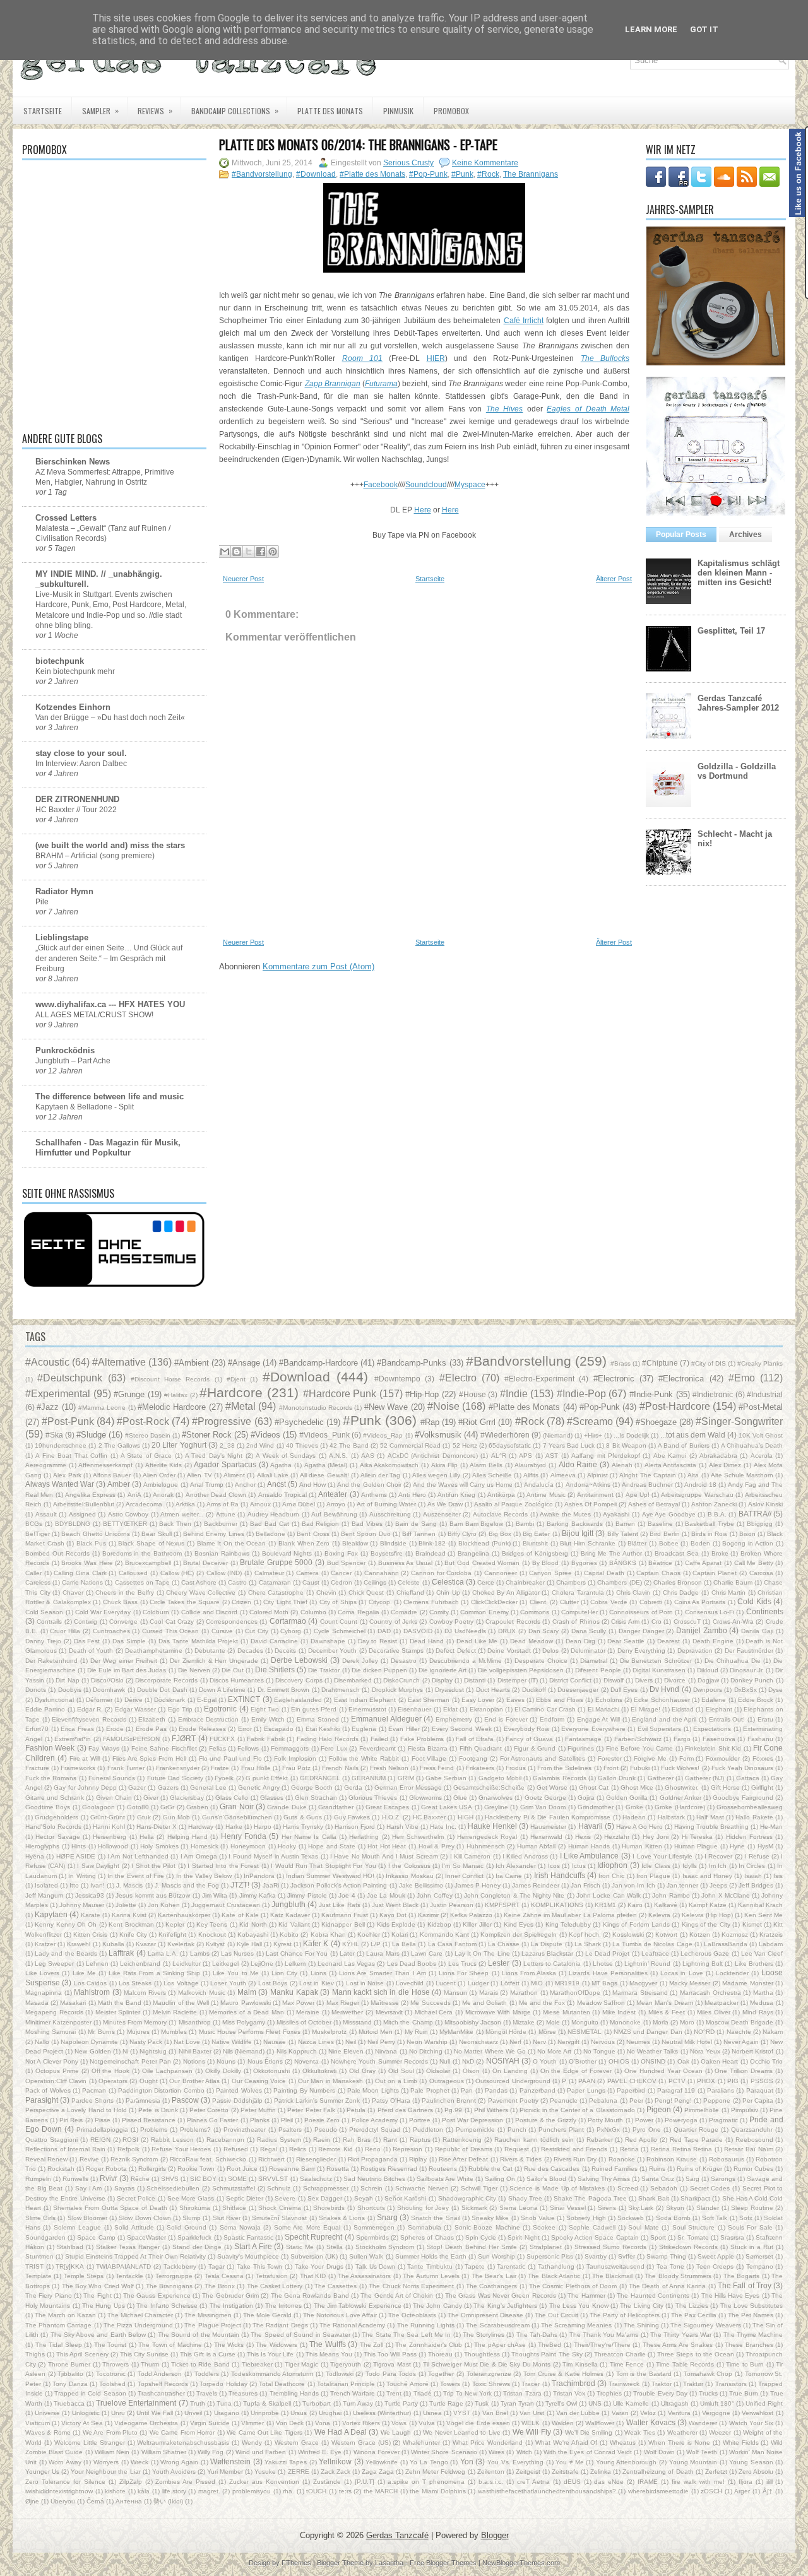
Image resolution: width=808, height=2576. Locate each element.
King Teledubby (568, 1924)
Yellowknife (382, 2462)
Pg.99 (453, 2110)
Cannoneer (501, 1573)
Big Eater (536, 1534)
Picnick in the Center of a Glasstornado (577, 2110)
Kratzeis (771, 1935)
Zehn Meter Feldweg (435, 2472)
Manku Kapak (294, 1992)
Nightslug (153, 2051)
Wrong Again (179, 2462)
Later (347, 1953)
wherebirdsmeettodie (658, 2491)
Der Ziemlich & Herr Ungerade (214, 1661)
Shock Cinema (280, 2208)
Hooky (287, 1846)
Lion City (284, 1973)
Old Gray (362, 2071)
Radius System (279, 2140)
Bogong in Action (747, 1543)
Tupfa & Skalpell (267, 2403)
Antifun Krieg (456, 1495)
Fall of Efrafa (475, 1739)
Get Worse (552, 1787)
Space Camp (96, 2237)
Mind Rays (758, 2012)
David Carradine (274, 1641)
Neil (351, 2042)
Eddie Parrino (45, 1709)
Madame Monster (747, 1983)
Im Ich (718, 1866)
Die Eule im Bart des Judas (127, 1670)
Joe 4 (347, 1895)
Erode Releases (202, 1729)
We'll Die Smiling (589, 2432)
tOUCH (316, 2491)
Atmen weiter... (182, 1514)
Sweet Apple (716, 2256)
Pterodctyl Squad (375, 2130)
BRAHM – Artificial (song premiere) (95, 856)
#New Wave (386, 1407)
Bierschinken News (73, 462)
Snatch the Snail (435, 2218)
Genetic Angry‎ (258, 1787)
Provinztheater (245, 2130)
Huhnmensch (486, 1846)
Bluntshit (535, 1543)
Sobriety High (586, 2218)
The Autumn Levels (431, 2276)
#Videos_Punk (324, 1435)
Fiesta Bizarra (428, 1748)
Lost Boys (273, 1983)
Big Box (500, 1534)
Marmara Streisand (640, 1993)
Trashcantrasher (161, 2393)
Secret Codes (710, 2188)
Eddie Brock (756, 1700)
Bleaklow (355, 1543)
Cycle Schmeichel (340, 1631)
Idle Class (656, 1866)
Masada (37, 2003)
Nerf (515, 2042)
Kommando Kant (444, 1935)
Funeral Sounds (112, 1778)
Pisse (103, 2120)
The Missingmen (208, 2315)
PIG (733, 2081)
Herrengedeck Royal (487, 1837)
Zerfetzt (716, 2472)
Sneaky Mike (490, 2218)
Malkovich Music (202, 1993)
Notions (194, 2061)
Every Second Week (462, 1729)
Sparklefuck (194, 2237)
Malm (247, 1992)
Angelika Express (90, 1495)
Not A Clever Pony (52, 2061)
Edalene (714, 1700)
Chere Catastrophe (276, 1592)
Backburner (221, 1524)
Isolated (46, 1885)
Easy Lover (478, 1700)
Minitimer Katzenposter (58, 2022)
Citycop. (380, 1602)
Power (644, 2120)
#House (472, 1394)
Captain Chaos (658, 1573)
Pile (42, 902)
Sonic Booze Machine (487, 2227)
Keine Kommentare (485, 163)
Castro (237, 1582)
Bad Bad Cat (270, 1524)
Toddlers (207, 2374)
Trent (394, 2393)
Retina (629, 2149)
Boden (700, 1543)
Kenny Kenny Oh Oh (66, 1924)
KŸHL (351, 1944)
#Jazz (48, 1407)
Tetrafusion (272, 2276)
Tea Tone (670, 2266)
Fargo (682, 1739)
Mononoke (625, 2022)
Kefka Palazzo (471, 1915)
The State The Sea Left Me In (406, 2335)
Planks (260, 2120)
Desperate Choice (541, 1661)
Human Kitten (642, 1846)
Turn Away (358, 2403)
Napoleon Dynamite (89, 2042)
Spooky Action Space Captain (595, 2237)
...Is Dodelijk (631, 1435)
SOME (237, 2179)
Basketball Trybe (710, 1524)
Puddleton (428, 2130)
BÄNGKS (623, 1563)
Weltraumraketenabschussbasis (183, 2443)
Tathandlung (556, 2266)
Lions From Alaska (529, 1973)
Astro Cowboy (128, 1514)
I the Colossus (409, 1866)
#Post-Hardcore (675, 1406)
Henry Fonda (244, 1836)
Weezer (720, 2432)
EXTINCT (244, 1699)
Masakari (73, 2003)
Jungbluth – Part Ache (73, 1061)
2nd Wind (260, 1445)
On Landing (510, 2071)
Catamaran (275, 1582)
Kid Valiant (294, 1924)
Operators (113, 2081)
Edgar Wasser (135, 1709)
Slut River (227, 2218)
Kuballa (113, 1944)
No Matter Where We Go (490, 2051)
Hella (147, 1837)
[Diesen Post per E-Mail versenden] (225, 552)
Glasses (272, 1798)
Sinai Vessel (568, 2208)
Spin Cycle (481, 2237)
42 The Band (349, 1445)
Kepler (175, 1924)
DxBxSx (746, 1690)
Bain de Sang (416, 1524)
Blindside (393, 1543)
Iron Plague (653, 1876)
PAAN (587, 2081)
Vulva (427, 2423)
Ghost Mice (637, 1787)
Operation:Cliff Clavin (56, 2081)
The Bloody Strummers (678, 2276)
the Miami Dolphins (437, 2491)
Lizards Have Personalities (608, 1973)
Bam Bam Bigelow (477, 1524)
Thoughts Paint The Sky (547, 2354)
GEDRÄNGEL (320, 1778)
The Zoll (372, 2345)
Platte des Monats (330, 111)
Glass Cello (232, 1798)
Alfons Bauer (112, 1475)
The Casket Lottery (275, 2286)
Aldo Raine (578, 1464)
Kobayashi (253, 1935)
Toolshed (112, 2384)
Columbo (313, 1612)
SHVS (170, 2179)
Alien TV (199, 1475)
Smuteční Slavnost (279, 2218)
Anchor (245, 1485)
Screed (628, 2188)
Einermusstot (367, 1709)
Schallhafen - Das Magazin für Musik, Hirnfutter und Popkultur (108, 1148)
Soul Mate (643, 2227)
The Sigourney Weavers (705, 2325)
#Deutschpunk (70, 1378)
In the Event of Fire (136, 1876)
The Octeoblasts (412, 2315)
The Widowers (276, 2345)
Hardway (201, 1827)
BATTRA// (755, 1514)
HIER (436, 358)
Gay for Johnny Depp (85, 1787)
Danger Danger (641, 1631)
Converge (123, 1622)
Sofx (746, 2218)
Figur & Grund (535, 1748)
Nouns (226, 2061)
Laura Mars (383, 1953)
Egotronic (220, 1709)
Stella (335, 2247)
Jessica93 (90, 1895)
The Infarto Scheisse (167, 2306)
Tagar (217, 2266)
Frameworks (78, 1768)
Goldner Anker (680, 1798)
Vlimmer (252, 2423)
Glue (460, 1798)
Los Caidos (90, 1983)
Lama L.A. (163, 1953)
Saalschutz (316, 2179)
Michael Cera (434, 2012)
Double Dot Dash (162, 1690)
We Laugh (396, 2432)
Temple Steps (84, 2276)
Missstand (357, 2022)
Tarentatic (511, 2266)
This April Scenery (82, 2354)
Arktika (185, 1504)
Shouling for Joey (423, 2208)
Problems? (195, 2130)
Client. (539, 1602)
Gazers (168, 1787)
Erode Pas (151, 1729)
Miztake (524, 2022)
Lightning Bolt (703, 1964)
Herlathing (364, 1837)
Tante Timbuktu (430, 2266)
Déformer (99, 1700)
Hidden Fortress (749, 1837)
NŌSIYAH (503, 2061)
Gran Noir (236, 1806)
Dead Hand (427, 1641)
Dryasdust (449, 1690)
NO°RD (704, 2032)
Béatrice (660, 1563)
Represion (407, 2149)
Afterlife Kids (164, 1465)
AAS (368, 1456)
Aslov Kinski (765, 1504)
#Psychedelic (299, 1422)
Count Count (339, 1622)
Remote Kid (336, 2149)
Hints (79, 1846)
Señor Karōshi (405, 2198)
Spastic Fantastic (248, 2237)
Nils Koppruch (297, 2051)
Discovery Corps (299, 1680)
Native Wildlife (232, 2042)
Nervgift (568, 2042)
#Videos (265, 1435)
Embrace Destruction (209, 1719)
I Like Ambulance (590, 1856)
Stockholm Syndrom (385, 2247)
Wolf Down (659, 2452)
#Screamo (590, 1421)
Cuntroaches (111, 1631)
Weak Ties (639, 2432)
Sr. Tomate (693, 2237)
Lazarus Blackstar (547, 1953)
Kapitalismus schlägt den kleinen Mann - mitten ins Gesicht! (739, 573)
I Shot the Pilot (153, 1866)
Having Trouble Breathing (711, 1827)
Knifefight (172, 1935)
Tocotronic (111, 2374)
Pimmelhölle (702, 2110)
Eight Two (265, 1709)
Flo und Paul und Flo (230, 1758)
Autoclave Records (501, 1514)
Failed (379, 1739)
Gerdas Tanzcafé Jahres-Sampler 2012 (738, 703)
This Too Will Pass (390, 2354)
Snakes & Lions (342, 2218)
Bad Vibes (367, 1524)
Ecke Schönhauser (662, 1700)
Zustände (327, 2482)
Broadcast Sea (677, 1553)
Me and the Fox (542, 2003)
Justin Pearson (452, 1905)
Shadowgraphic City (467, 2198)
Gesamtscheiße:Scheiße (489, 1787)
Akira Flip (445, 1465)
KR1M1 (605, 1905)
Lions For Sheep (464, 1973)
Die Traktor (324, 1670)
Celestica (448, 1582)
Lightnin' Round (647, 1964)
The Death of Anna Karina (667, 2286)
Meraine (308, 2012)
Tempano (760, 2266)
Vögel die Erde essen (478, 2423)
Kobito (289, 1935)
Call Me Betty (754, 1563)
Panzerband (538, 2090)
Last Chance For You (297, 1953)
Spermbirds (372, 2237)
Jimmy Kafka (258, 1895)
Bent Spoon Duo (365, 1534)
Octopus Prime (57, 2071)
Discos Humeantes (237, 1680)
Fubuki (640, 1768)
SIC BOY (203, 2179)
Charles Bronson (678, 1582)
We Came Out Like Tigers (264, 2432)
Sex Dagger (325, 2198)
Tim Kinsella (580, 2364)
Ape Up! (638, 1495)
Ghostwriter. (682, 1787)
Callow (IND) (224, 1573)
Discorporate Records (166, 1680)
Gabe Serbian (446, 1778)
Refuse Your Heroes (181, 2149)
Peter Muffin (258, 2110)
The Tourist (110, 2345)
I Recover (718, 1856)
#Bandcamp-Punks (412, 1363)
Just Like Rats (339, 1905)
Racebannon (225, 2140)
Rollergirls (152, 2169)
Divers (644, 1680)
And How (312, 1485)
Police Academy (375, 2120)
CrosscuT (687, 1622)
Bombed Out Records (57, 1553)
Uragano (227, 2413)
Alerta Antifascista (671, 1465)
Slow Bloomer (87, 2218)
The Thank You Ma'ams (604, 2335)
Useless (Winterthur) (382, 2413)
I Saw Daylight (98, 1866)
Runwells (75, 2179)
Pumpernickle (475, 2130)
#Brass (621, 1363)
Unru (118, 2413)
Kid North (253, 1924)
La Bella (404, 1944)
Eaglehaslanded (298, 1700)
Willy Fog (211, 2452)
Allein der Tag (380, 1475)
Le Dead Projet (607, 1953)
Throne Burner (69, 2364)
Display (442, 1680)
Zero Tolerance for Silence (65, 2482)
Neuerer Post (243, 579)
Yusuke (265, 2472)
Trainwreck (624, 2384)
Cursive (222, 1631)
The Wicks (229, 2345)
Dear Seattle (626, 1641)
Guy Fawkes (352, 1817)
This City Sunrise (144, 2354)
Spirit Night (523, 2237)
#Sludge (91, 1435)
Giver (151, 1798)
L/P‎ (376, 1944)
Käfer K (316, 1943)
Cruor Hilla (65, 1631)
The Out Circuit (556, 2315)
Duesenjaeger (578, 1690)
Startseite (43, 111)
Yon (467, 2461)
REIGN (100, 2140)
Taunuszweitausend (615, 2266)
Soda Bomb (673, 2218)
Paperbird (631, 2090)
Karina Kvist (129, 1915)
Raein (322, 2140)
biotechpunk (60, 661)
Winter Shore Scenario (444, 2452)
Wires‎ (496, 2452)
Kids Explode (396, 1924)
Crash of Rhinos (576, 1622)
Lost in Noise (365, 1983)
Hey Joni (656, 1837)
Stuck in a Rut (752, 2247)
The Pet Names (751, 2315)
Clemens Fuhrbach (431, 1602)
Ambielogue (161, 1485)
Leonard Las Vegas (346, 1964)
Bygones (584, 1563)
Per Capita (758, 2100)
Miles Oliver (714, 2012)
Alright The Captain (647, 1475)
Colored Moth (269, 1612)
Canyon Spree (550, 1573)
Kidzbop (439, 1924)
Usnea (432, 2413)
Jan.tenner (682, 1885)
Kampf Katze (708, 1905)
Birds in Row (709, 1534)
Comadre (404, 1612)
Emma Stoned (318, 1719)
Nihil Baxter (195, 2051)
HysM (765, 1846)
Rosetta (338, 2169)
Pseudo (326, 2130)
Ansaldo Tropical (282, 1495)
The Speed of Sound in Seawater (300, 2335)
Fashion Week (50, 1748)
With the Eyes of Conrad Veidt (588, 2452)
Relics (298, 2149)
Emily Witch (268, 1719)
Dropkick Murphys (397, 1690)
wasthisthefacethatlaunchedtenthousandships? (547, 2491)
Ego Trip (180, 1709)
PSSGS (762, 2081)
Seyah (364, 2198)
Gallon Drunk (617, 1778)
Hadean (634, 1817)
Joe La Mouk (386, 1895)
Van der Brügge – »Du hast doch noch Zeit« (110, 718)
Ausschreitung (390, 1514)
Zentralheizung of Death (658, 2472)
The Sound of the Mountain (199, 2335)
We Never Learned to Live (462, 2432)
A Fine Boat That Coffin (71, 1456)
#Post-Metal (761, 1407)
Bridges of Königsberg (535, 1553)
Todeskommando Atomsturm (272, 2374)
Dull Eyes (624, 1690)
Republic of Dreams (464, 2149)
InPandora (259, 1876)
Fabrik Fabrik (266, 1739)
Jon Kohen (164, 1905)
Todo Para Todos (391, 2374)
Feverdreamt (377, 1748)
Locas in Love (681, 1973)
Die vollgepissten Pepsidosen (521, 1670)
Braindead (431, 1553)
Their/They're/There (602, 2345)
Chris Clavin (633, 1592)
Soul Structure (693, 2227)
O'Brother (583, 2061)
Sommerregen (374, 2227)
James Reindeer (536, 1885)
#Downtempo (397, 1379)
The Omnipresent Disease (485, 2315)
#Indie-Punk (651, 1394)
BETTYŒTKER (125, 1524)
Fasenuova (719, 1739)
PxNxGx (608, 2130)
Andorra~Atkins (588, 1485)
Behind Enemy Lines (213, 1534)
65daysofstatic (510, 1445)
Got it (704, 29)
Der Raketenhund (51, 1661)
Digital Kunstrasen (659, 1670)
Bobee (669, 1543)
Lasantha (389, 2563)
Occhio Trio (766, 2061)
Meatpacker (722, 2003)
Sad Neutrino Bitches (374, 2179)
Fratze (220, 1768)
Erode (115, 1729)
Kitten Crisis (90, 1935)
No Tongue (599, 2051)
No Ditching (426, 2051)
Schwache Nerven (422, 2188)
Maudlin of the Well (181, 2003)
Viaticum (38, 2423)
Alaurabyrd (530, 1465)
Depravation (695, 1651)
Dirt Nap (67, 1680)
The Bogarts (741, 2276)
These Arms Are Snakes (678, 2345)
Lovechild (410, 1983)
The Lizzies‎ (692, 2306)
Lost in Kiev (317, 1983)
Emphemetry (454, 1719)
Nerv (539, 2042)
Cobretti (651, 1602)
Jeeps (718, 1885)
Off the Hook (111, 2071)
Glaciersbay (187, 1798)
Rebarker (600, 2140)
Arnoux (260, 1504)
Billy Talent (623, 1534)
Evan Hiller (404, 1729)
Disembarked (353, 1680)
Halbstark (671, 1817)
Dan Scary (544, 1631)
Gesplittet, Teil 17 (731, 631)
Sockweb (631, 2218)
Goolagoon (98, 1807)
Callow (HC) (177, 1573)
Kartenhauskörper (184, 1915)
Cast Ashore (199, 1582)
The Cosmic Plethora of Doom (573, 2286)
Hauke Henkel (492, 1826)
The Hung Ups (104, 2306)
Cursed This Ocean (170, 1631)
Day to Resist (378, 1641)
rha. (288, 2491)
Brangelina (473, 1553)
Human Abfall (537, 1846)
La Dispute (547, 1944)
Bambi (525, 1524)
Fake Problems (422, 1739)
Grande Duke (287, 1807)
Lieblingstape (62, 937)
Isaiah (753, 1876)
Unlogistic (86, 2413)
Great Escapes (387, 1807)
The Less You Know (579, 2306)
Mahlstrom (92, 1992)
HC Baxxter (429, 1817)
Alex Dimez (725, 1465)
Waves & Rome (48, 2432)
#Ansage (244, 1363)
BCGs (34, 1524)
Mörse (547, 2032)
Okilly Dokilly (223, 2071)
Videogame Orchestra (146, 2423)
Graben (197, 1807)
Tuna (224, 2403)
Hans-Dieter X (157, 1827)
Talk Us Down (375, 2266)
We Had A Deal (341, 2432)
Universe (47, 2413)
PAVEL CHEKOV (632, 2081)
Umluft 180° (717, 2403)
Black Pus (91, 1543)
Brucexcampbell (148, 1563)
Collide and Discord (210, 1612)
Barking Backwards (575, 1524)
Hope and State (332, 1846)
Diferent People (598, 1670)
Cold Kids (754, 1601)
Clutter (569, 1602)
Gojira (586, 1798)
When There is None (679, 2443)
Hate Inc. (443, 1827)
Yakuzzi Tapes (286, 2462)
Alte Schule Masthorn (742, 1475)
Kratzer (45, 1944)
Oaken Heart (719, 2061)
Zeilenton (491, 2472)
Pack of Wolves (48, 2090)
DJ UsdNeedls (465, 1631)
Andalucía (539, 1485)
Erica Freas (77, 1729)
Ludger (478, 1983)
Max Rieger (343, 2003)
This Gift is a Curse (208, 2354)
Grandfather (336, 1807)
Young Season (751, 2462)
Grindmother (596, 1807)
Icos (554, 1866)
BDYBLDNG (73, 1524)
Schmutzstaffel (234, 2188)
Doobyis (70, 1690)
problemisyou (252, 2491)
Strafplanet (546, 2247)
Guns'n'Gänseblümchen (237, 1817)
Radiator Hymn (64, 891)
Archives (746, 535)
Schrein (371, 2188)
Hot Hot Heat (387, 1846)
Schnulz (279, 2188)
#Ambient (192, 1363)
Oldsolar (438, 2071)
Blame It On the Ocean (232, 1543)
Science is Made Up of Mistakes (557, 2188)
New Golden (92, 2051)
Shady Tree (525, 2198)
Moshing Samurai (50, 2032)
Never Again (741, 2042)
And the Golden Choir (369, 1485)
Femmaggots (290, 1748)
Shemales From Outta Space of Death (110, 2208)
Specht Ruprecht (313, 2237)
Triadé (423, 2393)
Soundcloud (426, 485)
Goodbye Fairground (743, 1798)
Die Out (233, 1670)
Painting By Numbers (304, 2090)
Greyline (496, 1807)
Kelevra (659, 1915)
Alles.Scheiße (492, 1475)
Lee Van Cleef (762, 1953)
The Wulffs (328, 2344)
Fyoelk (224, 1778)
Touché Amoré (407, 2384)
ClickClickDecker (494, 1602)
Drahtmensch (341, 1690)
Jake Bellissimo (421, 1885)
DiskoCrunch (401, 1680)
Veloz (648, 2413)
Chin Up (448, 1592)
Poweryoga (681, 2120)
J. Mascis (129, 1885)
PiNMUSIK (398, 111)
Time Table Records (685, 2364)
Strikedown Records (688, 2247)
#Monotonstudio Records (316, 1408)
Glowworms (425, 1798)
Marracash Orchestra (710, 1993)
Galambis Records (559, 1778)
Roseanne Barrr (292, 2169)
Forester (610, 1758)
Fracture (37, 1768)
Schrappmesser (326, 2188)
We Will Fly (532, 2432)
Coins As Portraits (700, 1602)
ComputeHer (579, 1612)
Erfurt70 (37, 1729)
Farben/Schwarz (638, 1739)
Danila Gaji (757, 1631)
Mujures (138, 2032)
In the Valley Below (204, 1876)
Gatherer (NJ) (704, 1778)
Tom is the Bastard (644, 2374)
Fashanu (760, 1739)
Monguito (585, 2022)
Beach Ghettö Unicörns (95, 1534)
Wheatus (623, 2443)
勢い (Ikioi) (168, 2501)
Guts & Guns (303, 1817)
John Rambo (671, 1895)
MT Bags (604, 1983)
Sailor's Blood (546, 2179)
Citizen (241, 1602)
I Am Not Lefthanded (138, 1856)
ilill (769, 2482)
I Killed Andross (525, 1856)
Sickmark (474, 2208)
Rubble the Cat (490, 2169)
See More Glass (191, 2198)
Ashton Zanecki (714, 1504)
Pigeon (659, 2109)
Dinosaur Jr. (747, 1670)
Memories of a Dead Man (246, 2012)
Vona (323, 2423)
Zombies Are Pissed (185, 2482)
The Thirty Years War (681, 2335)
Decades (250, 1651)
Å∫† (768, 2491)
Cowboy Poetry (451, 1622)
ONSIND (653, 2061)
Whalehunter (421, 2443)
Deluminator (588, 1651)
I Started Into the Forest (223, 1866)
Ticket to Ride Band (200, 2364)
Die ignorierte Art (443, 1670)
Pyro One (647, 2130)
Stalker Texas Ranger (128, 2247)
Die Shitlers (275, 1669)
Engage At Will (598, 1719)
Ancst (276, 1484)
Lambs (200, 1953)
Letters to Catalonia (552, 1964)
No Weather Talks (652, 2051)
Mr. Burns (101, 2032)
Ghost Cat (594, 1787)
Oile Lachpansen (167, 2071)
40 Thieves (302, 1445)
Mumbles (174, 2032)
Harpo (263, 1827)
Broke (720, 1553)
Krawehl (79, 1944)
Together (441, 2374)
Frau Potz (296, 1768)
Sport (658, 2237)
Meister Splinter (118, 2012)
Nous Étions (265, 2061)
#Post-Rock (143, 1421)
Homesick (205, 1846)
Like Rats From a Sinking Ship (154, 1973)
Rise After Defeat (463, 2159)
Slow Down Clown (145, 2218)
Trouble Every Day (660, 2393)
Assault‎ (46, 1514)
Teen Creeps (715, 2266)
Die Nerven (194, 1670)
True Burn (744, 2393)
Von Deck (290, 2423)
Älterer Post (614, 579)
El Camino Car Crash (545, 1709)
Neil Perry (381, 2042)
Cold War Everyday (103, 1612)
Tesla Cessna (224, 2276)
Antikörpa (501, 1495)
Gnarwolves (496, 1798)
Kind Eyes (519, 1924)
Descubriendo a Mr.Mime (466, 1661)
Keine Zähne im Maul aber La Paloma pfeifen (570, 1915)
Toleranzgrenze (489, 2374)
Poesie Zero (322, 2120)
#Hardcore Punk (340, 1394)
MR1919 (567, 1983)
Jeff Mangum (44, 1895)
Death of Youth (91, 1651)
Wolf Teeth (702, 2452)
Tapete (475, 2266)
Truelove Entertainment (136, 2403)
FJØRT (184, 1738)
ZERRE (299, 2472)
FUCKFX (222, 1739)
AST (552, 1456)
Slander (708, 2208)
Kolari (400, 1935)
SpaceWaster (146, 2237)
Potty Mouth (605, 2120)
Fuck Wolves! (680, 1768)
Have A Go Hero (639, 1827)
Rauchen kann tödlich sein (534, 2140)
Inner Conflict (464, 1876)
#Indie (514, 1394)
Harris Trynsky (303, 1827)
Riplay (418, 2159)
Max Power (298, 2003)
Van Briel (495, 2413)
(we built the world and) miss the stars (110, 845)
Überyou (63, 2501)
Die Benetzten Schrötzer (656, 1661)
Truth (198, 2403)
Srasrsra (732, 2237)
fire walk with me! (698, 2482)
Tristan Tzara (522, 2393)
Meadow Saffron (601, 2003)
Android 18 (700, 1485)
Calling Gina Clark (80, 1573)
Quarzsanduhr (752, 2130)
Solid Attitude (134, 2227)
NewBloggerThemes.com (521, 2563)
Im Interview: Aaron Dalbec (81, 764)
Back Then (175, 1524)
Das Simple (129, 1641)
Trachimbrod (573, 2383)
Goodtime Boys (48, 1807)
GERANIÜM (369, 1778)
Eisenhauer (414, 1709)
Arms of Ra (223, 1504)
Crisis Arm (625, 1622)
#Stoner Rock (207, 1435)
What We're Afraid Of (567, 2443)
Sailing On (500, 2179)
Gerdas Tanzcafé (397, 2535)
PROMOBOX (451, 111)
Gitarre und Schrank (55, 1798)
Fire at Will (85, 1758)
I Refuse (757, 1856)
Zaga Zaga (378, 2472)
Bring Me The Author (612, 1553)
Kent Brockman (131, 1924)
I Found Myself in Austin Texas (273, 1856)
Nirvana (386, 2051)
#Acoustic (47, 1362)
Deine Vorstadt (509, 1651)
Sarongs (723, 2179)
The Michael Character (140, 2315)
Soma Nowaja (240, 2227)
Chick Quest (366, 1592)
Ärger (742, 2491)
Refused (236, 2149)
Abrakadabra (718, 1456)
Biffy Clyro (462, 1534)
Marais (489, 1993)
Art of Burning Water (386, 1504)
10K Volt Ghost (761, 1435)
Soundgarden (45, 2237)
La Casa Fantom (452, 1944)
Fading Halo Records (328, 1739)
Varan (620, 2413)
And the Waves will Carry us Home (463, 1485)
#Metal (241, 1406)
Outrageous (447, 2081)
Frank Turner (126, 1768)
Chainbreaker (525, 1582)
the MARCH (381, 2491)
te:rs (345, 2491)
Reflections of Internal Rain (65, 2149)
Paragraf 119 (676, 2090)
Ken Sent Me (763, 1915)
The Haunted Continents (653, 2295)
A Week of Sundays (286, 1456)
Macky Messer (690, 1983)
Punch (517, 2130)
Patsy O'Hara (391, 2100)
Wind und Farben (261, 2452)
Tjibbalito (70, 2374)
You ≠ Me (569, 2462)
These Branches (749, 2345)
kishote (115, 2491)
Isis (778, 1876)
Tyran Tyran (517, 2403)
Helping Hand (187, 1837)
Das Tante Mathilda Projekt (199, 1641)
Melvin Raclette (175, 2012)
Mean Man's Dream (664, 2003)
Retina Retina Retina (681, 2149)
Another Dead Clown (216, 1495)
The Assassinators (364, 2276)
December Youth (332, 1651)
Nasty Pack (146, 2042)
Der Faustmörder (749, 1651)
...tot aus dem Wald (693, 1435)
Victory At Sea (82, 2423)
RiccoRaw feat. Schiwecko (208, 2159)
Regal (269, 2149)
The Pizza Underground (138, 2325)
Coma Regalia (358, 1612)
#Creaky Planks (760, 1363)
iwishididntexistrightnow (59, 2491)
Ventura (679, 2413)
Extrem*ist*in (73, 1739)
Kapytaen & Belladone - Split (85, 1107)
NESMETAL (585, 2032)
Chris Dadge (681, 1592)
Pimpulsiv (745, 2110)
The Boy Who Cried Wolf (98, 2286)
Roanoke (622, 2159)
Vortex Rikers (361, 2423)
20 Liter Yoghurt (179, 1445)
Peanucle (564, 2100)
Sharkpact (695, 2198)
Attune (226, 1514)
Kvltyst (215, 1944)
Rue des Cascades (552, 2169)
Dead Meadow (532, 1641)
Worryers (106, 2462)
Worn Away (65, 2462)
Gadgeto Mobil (500, 1778)
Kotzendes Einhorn (73, 707)
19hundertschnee (61, 1445)
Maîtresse (385, 2003)
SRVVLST (273, 2179)
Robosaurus (727, 2159)
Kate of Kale (240, 1915)
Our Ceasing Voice (259, 2081)
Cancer (341, 1573)
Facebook (381, 485)
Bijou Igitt (578, 1533)
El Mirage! (645, 1709)
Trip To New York (467, 2393)
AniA (134, 1495)
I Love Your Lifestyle (662, 1856)
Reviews (155, 110)
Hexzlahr (617, 1837)
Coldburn (156, 1612)
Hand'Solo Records (53, 1827)
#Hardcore (231, 1392)
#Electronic (614, 1379)
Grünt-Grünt (108, 1817)
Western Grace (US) (361, 2443)
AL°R (499, 1456)
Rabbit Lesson (172, 2140)
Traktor (662, 2384)
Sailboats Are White (445, 2179)
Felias (217, 1748)
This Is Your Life (270, 2354)
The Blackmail (612, 2276)
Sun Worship (496, 2256)
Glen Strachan (316, 1798)
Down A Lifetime (222, 1690)
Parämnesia (143, 2100)
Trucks (708, 2393)
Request (517, 2149)
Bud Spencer (347, 1563)
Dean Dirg (580, 1641)
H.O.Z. (391, 1817)
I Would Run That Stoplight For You (324, 1866)
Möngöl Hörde (506, 2032)
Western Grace (297, 2443)
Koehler (369, 1935)
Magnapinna (44, 1993)
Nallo (42, 2042)
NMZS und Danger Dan (648, 2032)
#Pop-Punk (428, 174)
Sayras (124, 2188)
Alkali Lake (273, 1475)
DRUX (507, 1631)
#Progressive (222, 1421)
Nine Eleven (346, 2051)
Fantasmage (583, 1739)
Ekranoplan (486, 1709)
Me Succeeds (430, 2003)
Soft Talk (715, 2218)
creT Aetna (533, 2482)
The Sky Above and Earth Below (98, 2335)
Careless (38, 1582)
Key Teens (212, 1924)
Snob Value (538, 2218)
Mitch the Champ (408, 2022)
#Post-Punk (68, 1421)
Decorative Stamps (396, 1651)
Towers (450, 2384)
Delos (550, 1651)
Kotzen (700, 1935)
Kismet (752, 1924)
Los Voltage (181, 1983)
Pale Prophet (430, 2090)
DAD (384, 1631)
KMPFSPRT (502, 1905)
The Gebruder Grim (230, 2295)
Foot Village (429, 1758)
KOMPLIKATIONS (557, 1905)
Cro (656, 1622)
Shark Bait (653, 2198)
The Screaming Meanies (576, 2325)
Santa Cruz (658, 2179)
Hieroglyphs (42, 1846)
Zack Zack (336, 2472)
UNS (595, 2403)
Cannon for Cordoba (441, 1573)
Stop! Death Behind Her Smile (472, 2247)
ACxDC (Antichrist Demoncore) (433, 1456)
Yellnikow (335, 2461)
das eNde (609, 2482)
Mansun (455, 1993)
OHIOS (619, 2061)
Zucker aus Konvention (264, 2482)
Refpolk (128, 2149)
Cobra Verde (609, 1602)
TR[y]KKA (70, 2266)
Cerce (486, 1582)
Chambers (571, 1582)
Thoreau (440, 2354)
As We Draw (445, 1504)
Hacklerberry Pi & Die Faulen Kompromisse (548, 1817)
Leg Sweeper (54, 1964)
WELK (531, 2423)
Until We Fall (154, 2413)
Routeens (443, 2169)
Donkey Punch (752, 1680)
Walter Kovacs (651, 2422)
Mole (553, 2022)
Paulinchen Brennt (449, 2100)
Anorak (163, 1495)
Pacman (94, 2090)
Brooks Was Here (87, 1563)
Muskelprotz (329, 2032)
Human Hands (589, 1846)
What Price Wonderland (488, 2443)
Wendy (252, 2443)
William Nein (112, 2452)
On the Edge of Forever (576, 2071)
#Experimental (58, 1394)
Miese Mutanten (567, 2012)
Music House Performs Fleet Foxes (250, 2032)
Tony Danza (70, 2384)
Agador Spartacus (225, 1464)
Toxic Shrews (491, 2384)
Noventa (306, 2061)
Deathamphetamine (154, 1651)
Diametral (594, 1661)
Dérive (134, 1700)
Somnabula (425, 2227)
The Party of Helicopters (625, 2315)
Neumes (638, 2042)
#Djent (236, 1379)
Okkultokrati (319, 2071)
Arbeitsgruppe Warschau (697, 1495)
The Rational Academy (352, 2325)
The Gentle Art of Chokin (397, 2295)
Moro (687, 2022)
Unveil (193, 2413)
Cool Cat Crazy (172, 1622)
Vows (399, 2423)
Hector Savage (57, 1837)
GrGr (167, 1807)
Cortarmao (288, 1621)
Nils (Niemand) (244, 2051)
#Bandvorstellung (262, 174)
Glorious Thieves (373, 1798)
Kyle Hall (249, 1944)
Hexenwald (546, 1837)
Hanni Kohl (109, 1827)
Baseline (660, 1524)
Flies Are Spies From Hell (149, 1758)
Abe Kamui (670, 1456)
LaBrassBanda (726, 1944)
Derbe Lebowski (299, 1660)
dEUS (572, 2482)
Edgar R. (90, 1709)
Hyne (737, 1846)
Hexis (583, 1837)
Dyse (775, 1690)
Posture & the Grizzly (546, 2120)
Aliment (234, 1475)
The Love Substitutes (752, 2306)
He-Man (771, 1827)
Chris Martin (729, 1592)
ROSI (130, 2140)
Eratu (765, 1719)
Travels (207, 2393)
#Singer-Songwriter (739, 1421)
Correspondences (232, 1622)
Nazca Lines (316, 2042)
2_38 (227, 1445)
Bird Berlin (664, 1534)
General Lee (208, 1787)
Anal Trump (207, 1485)
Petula (356, 2110)
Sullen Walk (366, 2256)
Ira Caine (509, 1876)
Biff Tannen (419, 1534)
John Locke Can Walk (609, 1895)
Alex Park (67, 1475)
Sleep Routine (752, 2208)
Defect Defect (455, 1651)
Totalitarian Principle (346, 2384)
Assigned (82, 1514)
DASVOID (418, 1631)
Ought (149, 2081)
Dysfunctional (54, 1700)
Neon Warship (427, 2042)
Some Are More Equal (307, 2227)
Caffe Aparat (704, 1563)
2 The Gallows (119, 1445)
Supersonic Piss (550, 2256)
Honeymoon (248, 1846)
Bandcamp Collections (235, 110)
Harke (234, 1827)
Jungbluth (288, 1904)
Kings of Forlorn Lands (636, 1924)
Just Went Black (395, 1905)
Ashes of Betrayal (654, 1504)
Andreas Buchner (647, 1485)
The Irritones (283, 2306)
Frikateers (480, 1768)
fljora (746, 2482)
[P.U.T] (365, 2482)
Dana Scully (589, 1631)
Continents (765, 1611)
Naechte (739, 2032)
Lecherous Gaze (705, 1953)
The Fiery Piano (49, 2295)
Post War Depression (472, 2120)
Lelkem (295, 1964)
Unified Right (764, 2403)
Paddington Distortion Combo (161, 2090)
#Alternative (119, 1362)
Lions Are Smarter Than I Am (383, 1973)
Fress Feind (437, 1768)
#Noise (443, 1406)
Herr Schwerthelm (418, 1837)
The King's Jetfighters (505, 2306)
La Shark (588, 1944)
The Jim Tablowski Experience (358, 2306)
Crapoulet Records (513, 1622)
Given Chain (114, 1798)
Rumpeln (38, 2179)
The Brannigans (531, 174)
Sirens (607, 2208)
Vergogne (716, 2413)
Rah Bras (357, 2140)
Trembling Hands (294, 2393)
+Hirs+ (593, 1435)
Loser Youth (228, 1983)
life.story (174, 2491)
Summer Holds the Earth (431, 2256)
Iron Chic (611, 1876)
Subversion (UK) (314, 2256)
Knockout (212, 1935)
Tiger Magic (301, 2364)
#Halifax (176, 1395)
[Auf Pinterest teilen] (273, 552)
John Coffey (434, 1895)
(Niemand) (558, 1435)
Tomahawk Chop (708, 2374)
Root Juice (242, 2169)
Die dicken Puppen (379, 1670)
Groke (634, 1807)
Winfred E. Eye (320, 2452)
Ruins (657, 2169)
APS (526, 1456)
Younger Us (42, 2472)
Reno (373, 2149)
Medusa (762, 2003)
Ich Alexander (515, 1866)
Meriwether (347, 2012)
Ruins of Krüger (699, 2169)
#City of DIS (709, 1363)
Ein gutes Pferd (314, 1709)
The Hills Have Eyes (731, 2295)
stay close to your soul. (81, 753)
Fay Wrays (104, 1748)
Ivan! (98, 1885)
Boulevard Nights (287, 1553)
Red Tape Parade (696, 2140)
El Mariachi (603, 1709)
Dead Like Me (477, 1641)
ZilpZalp (131, 2482)
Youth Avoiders (174, 2472)
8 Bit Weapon (626, 1445)
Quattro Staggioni (51, 2140)
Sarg (692, 2179)
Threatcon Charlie (620, 2354)
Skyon (675, 2208)
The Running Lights (426, 2325)
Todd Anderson (160, 2374)
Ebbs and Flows (560, 1700)
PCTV (677, 2081)
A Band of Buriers (684, 1445)
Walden (563, 2423)
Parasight (42, 2100)
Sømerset (759, 2256)
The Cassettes (336, 2286)
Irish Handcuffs (560, 1875)
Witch (524, 2452)
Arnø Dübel (299, 1504)
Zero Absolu (756, 2472)
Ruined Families (615, 2169)
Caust (311, 1582)
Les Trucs (462, 1964)
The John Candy (437, 2306)
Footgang (473, 1758)
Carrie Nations (82, 1582)
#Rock (488, 174)
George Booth (312, 1787)
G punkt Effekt (267, 1778)
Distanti (475, 1680)
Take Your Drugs (319, 2266)
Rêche (140, 2179)
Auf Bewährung (334, 1514)
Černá (95, 2501)
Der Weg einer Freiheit (124, 1661)
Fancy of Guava (529, 1739)
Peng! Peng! (673, 2100)
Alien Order (159, 1475)
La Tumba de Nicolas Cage (652, 1944)
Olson (471, 2071)
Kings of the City (706, 1924)
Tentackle (129, 2276)
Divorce (675, 1680)
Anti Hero (412, 1495)
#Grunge (129, 1394)
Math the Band (120, 2003)
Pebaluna (603, 2100)
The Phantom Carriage (58, 2325)
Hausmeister (548, 1827)
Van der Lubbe (578, 2413)
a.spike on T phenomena (426, 2482)
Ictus (579, 1866)
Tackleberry (180, 2266)
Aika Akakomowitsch (389, 1465)
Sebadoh (664, 2188)
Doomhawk (109, 1690)
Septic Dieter (245, 2198)
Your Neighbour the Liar (105, 2472)
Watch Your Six (751, 2423)
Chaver (73, 1592)
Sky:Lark (641, 2208)
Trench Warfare (353, 2393)
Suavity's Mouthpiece (248, 2256)
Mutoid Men (376, 2032)
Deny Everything (641, 1651)
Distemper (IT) (518, 1680)
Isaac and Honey (707, 1876)
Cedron (342, 1582)
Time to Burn (745, 2364)
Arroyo (336, 1504)
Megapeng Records (54, 2012)
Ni (125, 2051)
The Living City (642, 2306)
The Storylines (484, 2335)
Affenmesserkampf (105, 1465)
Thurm (150, 2364)
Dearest (668, 1641)
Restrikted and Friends (574, 2149)
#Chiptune (660, 1363)
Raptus (420, 2140)
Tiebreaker (257, 2364)
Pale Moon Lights (373, 2090)
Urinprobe (265, 2413)
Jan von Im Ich (633, 1885)
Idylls (690, 1866)
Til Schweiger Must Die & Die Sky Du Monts (487, 2364)
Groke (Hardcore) (680, 1807)
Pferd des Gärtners (405, 2110)
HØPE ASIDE (76, 1856)
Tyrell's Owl (561, 2403)
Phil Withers (491, 2110)
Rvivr (109, 2178)
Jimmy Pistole (307, 1895)
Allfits (531, 1475)
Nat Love (187, 2042)
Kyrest (282, 1944)
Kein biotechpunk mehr (75, 671)
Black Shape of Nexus (151, 1543)
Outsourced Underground (513, 2081)
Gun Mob (176, 1817)
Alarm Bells (486, 1465)
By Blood (546, 1563)
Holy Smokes (159, 1846)
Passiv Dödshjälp (237, 2100)
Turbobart (317, 2403)
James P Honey (478, 1885)
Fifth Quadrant (481, 1748)
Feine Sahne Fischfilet (164, 1748)
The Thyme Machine (753, 2335)
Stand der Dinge (197, 2247)
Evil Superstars (660, 1729)
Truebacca (69, 2403)
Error (245, 1729)
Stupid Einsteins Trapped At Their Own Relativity (135, 2256)
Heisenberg (110, 1837)
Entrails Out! (727, 1719)
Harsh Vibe (402, 1827)
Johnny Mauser (82, 1905)
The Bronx (220, 2286)
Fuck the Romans (51, 1778)
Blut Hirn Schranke (587, 1543)
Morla (661, 2022)
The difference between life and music (110, 1096)
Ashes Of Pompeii (591, 1504)
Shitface (234, 2208)
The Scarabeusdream (497, 2325)
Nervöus (603, 2042)
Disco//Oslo (107, 1680)
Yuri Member (225, 2472)
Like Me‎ (84, 1973)
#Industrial (765, 1394)
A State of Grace (146, 1456)
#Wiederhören (505, 1435)
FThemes (296, 2563)
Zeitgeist (528, 2472)
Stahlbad (70, 2247)
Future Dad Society (175, 1778)
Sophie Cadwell (592, 2227)
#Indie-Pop (581, 1394)
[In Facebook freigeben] (261, 552)
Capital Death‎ (604, 1573)
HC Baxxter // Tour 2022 (76, 810)
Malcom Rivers (145, 1993)
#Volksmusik (438, 1435)
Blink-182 (432, 1543)
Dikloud (708, 1670)
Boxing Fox (341, 1553)
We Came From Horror (182, 2432)
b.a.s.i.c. (491, 2482)
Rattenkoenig (462, 2140)
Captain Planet (715, 1573)
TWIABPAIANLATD (123, 2266)
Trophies (609, 2393)
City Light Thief (285, 1602)
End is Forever (506, 1719)
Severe (285, 2198)
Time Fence (627, 2364)
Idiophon (612, 1865)
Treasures (243, 2393)
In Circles (752, 1866)
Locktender (732, 1973)
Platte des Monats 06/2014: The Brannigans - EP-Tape (358, 145)
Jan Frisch (585, 1885)
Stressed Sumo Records (610, 2247)
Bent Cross (313, 1534)
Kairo (635, 1905)
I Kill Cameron (471, 1856)
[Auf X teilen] (249, 552)
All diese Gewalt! (324, 1475)
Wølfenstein (230, 2461)
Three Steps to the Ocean (696, 2354)
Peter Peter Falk (311, 2110)
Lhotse (603, 1964)
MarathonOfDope (575, 1993)
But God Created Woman (482, 1563)
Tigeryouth (346, 2364)
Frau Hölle (256, 1768)
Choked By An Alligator (506, 1592)
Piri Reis (71, 2120)
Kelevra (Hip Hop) (707, 1915)
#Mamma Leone (102, 1408)
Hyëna (35, 1856)
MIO (537, 1983)
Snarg (387, 2217)
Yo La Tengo (429, 2462)
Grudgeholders (56, 1817)
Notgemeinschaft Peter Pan (130, 2061)
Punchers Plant (561, 2130)
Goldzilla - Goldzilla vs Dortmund (737, 771)
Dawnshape (328, 1641)
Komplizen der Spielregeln (519, 1935)
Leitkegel (225, 1964)
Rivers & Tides (521, 2159)
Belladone (270, 1534)
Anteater (333, 1494)
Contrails (49, 1622)
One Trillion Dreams (744, 2071)
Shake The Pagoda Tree (590, 2198)
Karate (91, 1915)
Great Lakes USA (447, 1807)
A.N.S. (338, 1456)
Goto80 (138, 1807)
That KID (313, 2276)
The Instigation (231, 2306)
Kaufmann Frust (345, 1915)
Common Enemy (484, 1612)
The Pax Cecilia (694, 2315)
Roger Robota (106, 2169)
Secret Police (136, 2198)
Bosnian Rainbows (222, 1553)
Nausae (275, 2042)
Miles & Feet (667, 2012)
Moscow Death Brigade (740, 2022)
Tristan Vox (569, 2393)
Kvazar (146, 1944)
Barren (625, 1524)
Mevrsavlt (389, 2012)
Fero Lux (334, 1748)
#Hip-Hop (422, 1394)
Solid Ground (186, 2227)
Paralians (721, 2090)
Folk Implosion (295, 1758)
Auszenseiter (442, 1514)
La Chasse (504, 1944)
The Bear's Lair (494, 2276)
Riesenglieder (316, 2159)
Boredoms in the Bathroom (142, 1553)
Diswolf (614, 1680)
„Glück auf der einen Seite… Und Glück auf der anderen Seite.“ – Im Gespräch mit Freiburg (109, 958)
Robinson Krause (672, 2159)
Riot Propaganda (373, 2159)
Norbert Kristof (752, 2051)
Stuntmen (39, 2256)
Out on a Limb (396, 2081)
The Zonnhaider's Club (429, 2345)
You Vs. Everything (515, 2462)
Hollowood (113, 1846)
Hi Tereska (697, 1837)
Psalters (290, 2130)
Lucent (446, 1983)
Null (445, 2061)
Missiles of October (304, 2022)
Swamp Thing (666, 2256)
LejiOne (262, 1964)
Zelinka (601, 2472)
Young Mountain (693, 2462)
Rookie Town (196, 2169)
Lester (499, 1963)
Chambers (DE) (619, 1582)
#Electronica (681, 1379)
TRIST (34, 2266)
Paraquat (760, 2090)
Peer (636, 2100)
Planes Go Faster (212, 2120)
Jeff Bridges (756, 1885)
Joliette (126, 1905)
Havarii (591, 1826)
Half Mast (710, 1817)
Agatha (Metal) (326, 1465)
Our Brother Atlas (194, 2081)
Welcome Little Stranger (90, 2443)
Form (686, 1758)
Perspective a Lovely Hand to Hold (76, 2110)
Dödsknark (169, 1700)
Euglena (364, 1729)
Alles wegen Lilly (436, 1475)
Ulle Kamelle (631, 2403)
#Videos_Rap (383, 1435)
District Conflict (570, 1680)
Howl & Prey (437, 1846)
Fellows (248, 1748)
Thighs (35, 2354)
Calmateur (269, 1573)
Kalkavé (666, 1905)
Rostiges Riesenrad (389, 2169)
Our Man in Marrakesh (330, 2081)
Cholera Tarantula (578, 1592)
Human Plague (696, 1846)
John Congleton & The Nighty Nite (514, 1895)
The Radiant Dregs (280, 2325)
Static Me (300, 2247)
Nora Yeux (705, 2051)
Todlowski (340, 2374)
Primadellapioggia (102, 2130)
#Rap (430, 1422)
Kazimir (428, 1915)
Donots (36, 1690)
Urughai (330, 2413)
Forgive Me (650, 1758)
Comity (439, 1612)
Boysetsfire (387, 1553)
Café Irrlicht (524, 321)
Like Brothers (754, 1964)
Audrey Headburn (274, 1514)
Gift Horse (725, 1787)
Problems (154, 2130)
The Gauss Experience (157, 2295)
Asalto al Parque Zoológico (514, 1504)
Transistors (731, 2384)
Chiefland (410, 1592)
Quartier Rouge (696, 2130)
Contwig (86, 1622)
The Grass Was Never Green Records (501, 2295)
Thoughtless (482, 2354)
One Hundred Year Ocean (663, 2071)
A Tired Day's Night (214, 1456)
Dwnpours (708, 1690)
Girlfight (762, 1787)
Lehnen (97, 1964)
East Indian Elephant (365, 1700)
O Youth (545, 2061)
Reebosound (754, 2140)
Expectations (712, 1729)
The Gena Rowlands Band (310, 2295)
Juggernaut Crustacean (226, 1905)
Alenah (622, 1465)
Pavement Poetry (513, 2100)
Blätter (637, 1543)
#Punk (462, 174)
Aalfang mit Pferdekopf (606, 1456)
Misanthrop (195, 2022)
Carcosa (761, 1573)
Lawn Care (427, 1953)
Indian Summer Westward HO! (330, 1876)
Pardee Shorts (92, 2100)
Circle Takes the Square (185, 1602)
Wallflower (600, 2423)
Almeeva (563, 1475)
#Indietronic (713, 1394)
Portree (420, 2120)
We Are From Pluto (110, 2432)
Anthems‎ (374, 1495)
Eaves (515, 1700)
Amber (119, 1484)
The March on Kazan (65, 2315)
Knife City (133, 1935)
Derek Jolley (360, 1661)
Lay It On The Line (482, 1953)
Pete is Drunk (158, 2110)
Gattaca (748, 1778)
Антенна (129, 2501)
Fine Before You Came (639, 1748)
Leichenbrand (140, 1964)
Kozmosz (735, 1935)
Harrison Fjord (355, 1827)
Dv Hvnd (664, 1689)
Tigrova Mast (392, 2364)
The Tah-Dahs (537, 2335)
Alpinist (597, 1475)
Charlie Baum (733, 1582)
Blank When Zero (304, 1543)
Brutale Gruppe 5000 (276, 1562)
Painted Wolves (239, 2090)
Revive (89, 2159)
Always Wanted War (60, 1484)
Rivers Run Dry (575, 2159)
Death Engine (713, 1641)
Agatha (281, 1465)
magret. (209, 2491)
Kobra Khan (328, 1935)
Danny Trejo (43, 1641)
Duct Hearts (493, 1690)
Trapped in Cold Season (90, 2393)
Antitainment (595, 1495)
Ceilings (375, 1582)
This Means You (329, 2354)
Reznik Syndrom (134, 2159)
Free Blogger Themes (443, 2563)
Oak (683, 2061)
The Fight (97, 2295)
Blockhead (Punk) (484, 1543)
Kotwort (666, 1935)
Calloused (133, 1573)
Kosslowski (628, 1935)
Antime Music (546, 1495)
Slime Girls (40, 2218)
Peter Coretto (209, 2110)
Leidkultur (187, 1964)
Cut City (257, 1631)
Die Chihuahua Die (733, 1661)
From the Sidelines (564, 1768)
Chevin (326, 1592)
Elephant (719, 1709)
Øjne (32, 2501)
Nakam (773, 2032)
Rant (390, 2140)
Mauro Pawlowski (245, 2003)
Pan (467, 2090)
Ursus (299, 2413)
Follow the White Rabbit (364, 1758)
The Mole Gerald (267, 2315)
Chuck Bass (120, 1602)
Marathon (524, 1993)
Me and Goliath (484, 2003)
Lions (318, 1973)
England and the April (664, 1719)
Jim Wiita (215, 1895)
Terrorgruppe (174, 2276)
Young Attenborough (627, 2462)
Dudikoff (534, 1690)
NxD (468, 2061)
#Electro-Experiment (539, 1379)
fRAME (648, 2482)
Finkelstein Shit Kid (713, 1748)
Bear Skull (156, 1534)
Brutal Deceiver (205, 1563)
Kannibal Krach (760, 1905)
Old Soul (401, 2071)
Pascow (185, 2100)
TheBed (550, 2345)
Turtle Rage (446, 2403)
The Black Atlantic (554, 2276)
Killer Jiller (477, 1924)
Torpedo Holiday (223, 2384)
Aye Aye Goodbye (669, 1514)
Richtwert (271, 2159)
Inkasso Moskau (409, 1876)
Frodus (516, 1768)
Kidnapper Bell (343, 1924)
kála (144, 2491)
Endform (552, 1719)
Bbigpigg (760, 1524)
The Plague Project (212, 2325)
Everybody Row (527, 1729)
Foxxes (763, 1758)
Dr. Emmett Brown (284, 1690)
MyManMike (456, 2032)
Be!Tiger (38, 1534)
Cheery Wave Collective (201, 1592)
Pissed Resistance (149, 2120)
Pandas (496, 2090)
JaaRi (271, 1885)
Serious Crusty (408, 163)
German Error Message (408, 1787)
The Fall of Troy (745, 2285)
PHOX (706, 2081)
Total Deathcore (282, 2384)
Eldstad (683, 1709)
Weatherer (682, 2432)
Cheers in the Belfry (125, 1592)
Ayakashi (616, 1514)
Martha (763, 1993)
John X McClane (726, 1895)
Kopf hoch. (585, 1935)
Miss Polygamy (244, 2022)
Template (39, 2276)
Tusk (482, 2403)
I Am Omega (199, 1856)
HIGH (466, 1817)
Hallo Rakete (754, 1817)
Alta (693, 1475)
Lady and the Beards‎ (66, 1953)
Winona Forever (377, 2452)
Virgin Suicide (210, 2423)
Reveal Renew (46, 2159)
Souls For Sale (750, 2227)
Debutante (210, 1651)
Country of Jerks (393, 1622)
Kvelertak (181, 1944)
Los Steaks (135, 1983)
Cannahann (382, 1573)
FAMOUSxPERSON (131, 1739)
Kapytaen (51, 1914)
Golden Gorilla (627, 1798)
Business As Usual (405, 1563)
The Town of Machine (170, 2345)
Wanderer (703, 2423)
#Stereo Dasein (148, 1435)
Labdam (771, 1944)
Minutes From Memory (135, 2022)
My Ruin (416, 2032)
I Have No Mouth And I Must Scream (384, 1856)
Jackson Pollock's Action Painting (339, 1885)
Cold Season (44, 1612)
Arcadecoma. (145, 1504)
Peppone (717, 2100)
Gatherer (661, 1778)
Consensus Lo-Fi (710, 1612)
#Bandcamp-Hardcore (318, 1363)
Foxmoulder (723, 1758)
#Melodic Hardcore (172, 1407)
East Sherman (429, 1700)
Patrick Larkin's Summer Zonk (317, 2100)
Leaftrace (655, 1953)
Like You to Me (236, 1973)
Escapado (279, 1729)
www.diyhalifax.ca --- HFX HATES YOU (110, 1004)
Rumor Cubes (753, 2169)
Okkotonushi (271, 2071)
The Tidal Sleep (59, 2345)
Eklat (450, 1709)
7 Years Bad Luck (569, 1445)
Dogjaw (708, 1680)
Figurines (581, 1748)
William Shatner (164, 2452)
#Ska (54, 1435)
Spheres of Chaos (427, 2237)
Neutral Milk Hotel (687, 2042)
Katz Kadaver (290, 1915)
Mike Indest (619, 2012)
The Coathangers (491, 2286)
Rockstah (61, 2169)
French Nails (340, 1768)
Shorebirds (329, 2208)
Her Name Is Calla (309, 1837)
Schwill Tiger (479, 2188)
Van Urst (532, 2413)
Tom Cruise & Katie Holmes (563, 2374)
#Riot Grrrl (477, 1422)
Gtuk (144, 1817)
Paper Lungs (586, 2090)
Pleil (287, 2120)
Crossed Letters (66, 518)
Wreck (140, 2462)
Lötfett (510, 1983)
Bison (747, 1534)
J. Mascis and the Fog (187, 1885)
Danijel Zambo (702, 1630)
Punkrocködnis (65, 1050)
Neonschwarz (478, 2042)
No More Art (554, 2051)
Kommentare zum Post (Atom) (318, 966)
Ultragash (675, 2403)
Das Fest (87, 1641)
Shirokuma (195, 2208)
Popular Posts (681, 535)
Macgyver (643, 1983)
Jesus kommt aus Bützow (153, 1895)
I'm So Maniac (463, 1866)
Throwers (116, 2364)
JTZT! (240, 1885)
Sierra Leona (519, 2208)
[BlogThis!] (237, 552)
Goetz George (545, 1798)
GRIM (406, 1778)
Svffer (627, 2256)
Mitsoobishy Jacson (473, 2022)
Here (423, 510)
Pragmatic (723, 2120)
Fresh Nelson (389, 1768)
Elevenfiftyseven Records (89, 1719)
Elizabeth (152, 1719)
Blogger (495, 2535)
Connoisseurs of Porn (641, 1612)
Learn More (651, 29)
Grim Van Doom (543, 1807)
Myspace (470, 485)
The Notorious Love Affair (340, 2315)
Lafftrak (121, 1953)
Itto (74, 1885)
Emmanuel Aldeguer (386, 1719)
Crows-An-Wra (733, 1622)
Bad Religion (321, 1524)
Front (611, 1768)
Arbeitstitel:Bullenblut (84, 1504)
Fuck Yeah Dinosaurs (742, 1768)
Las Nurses (237, 1953)
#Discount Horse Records (170, 1379)
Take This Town (259, 2266)
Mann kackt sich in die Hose (381, 1992)
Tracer (531, 2384)
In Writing (82, 1876)
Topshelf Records (163, 2384)
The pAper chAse (500, 2345)
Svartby (596, 2256)
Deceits (285, 1651)
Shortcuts (371, 2208)
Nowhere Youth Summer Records (379, 2061)
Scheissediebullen (173, 2188)
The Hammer (586, 2295)
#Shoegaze (656, 1422)
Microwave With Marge (498, 2012)
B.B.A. (717, 1514)
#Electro (458, 1378)
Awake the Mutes (565, 1514)
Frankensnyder (178, 1768)
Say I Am (88, 2188)
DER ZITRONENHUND (77, 799)
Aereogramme (46, 1465)
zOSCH (711, 2491)
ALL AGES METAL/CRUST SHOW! (94, 1015)
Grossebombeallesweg (750, 1807)
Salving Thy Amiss (604, 2179)
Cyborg (291, 1631)
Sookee (544, 2227)
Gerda (353, 1787)
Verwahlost (757, 2413)
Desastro (404, 1661)
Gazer (137, 1787)
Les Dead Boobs (412, 1964)
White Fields (741, 2443)
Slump (192, 2218)
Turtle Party (401, 2403)
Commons (535, 1612)
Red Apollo (641, 2140)
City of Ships (338, 1602)
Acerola (762, 1456)
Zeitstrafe (565, 2472)
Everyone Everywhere (593, 1729)
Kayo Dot (393, 1915)
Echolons (609, 1700)
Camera (307, 1573)
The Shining (641, 2325)
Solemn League (77, 2227)
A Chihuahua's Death (752, 1445)
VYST (462, 2413)
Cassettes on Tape (142, 1582)
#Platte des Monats (372, 174)
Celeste (409, 1582)
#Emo (742, 1378)
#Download (316, 174)
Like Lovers (42, 1973)
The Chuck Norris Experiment (411, 2286)
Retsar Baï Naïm (748, 2149)
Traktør (693, 2384)
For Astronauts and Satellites (543, 1758)
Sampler (100, 110)
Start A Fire (253, 2246)
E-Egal (207, 1700)
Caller (33, 1573)
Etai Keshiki (323, 1729)
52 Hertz (465, 1445)
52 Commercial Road (410, 1445)
